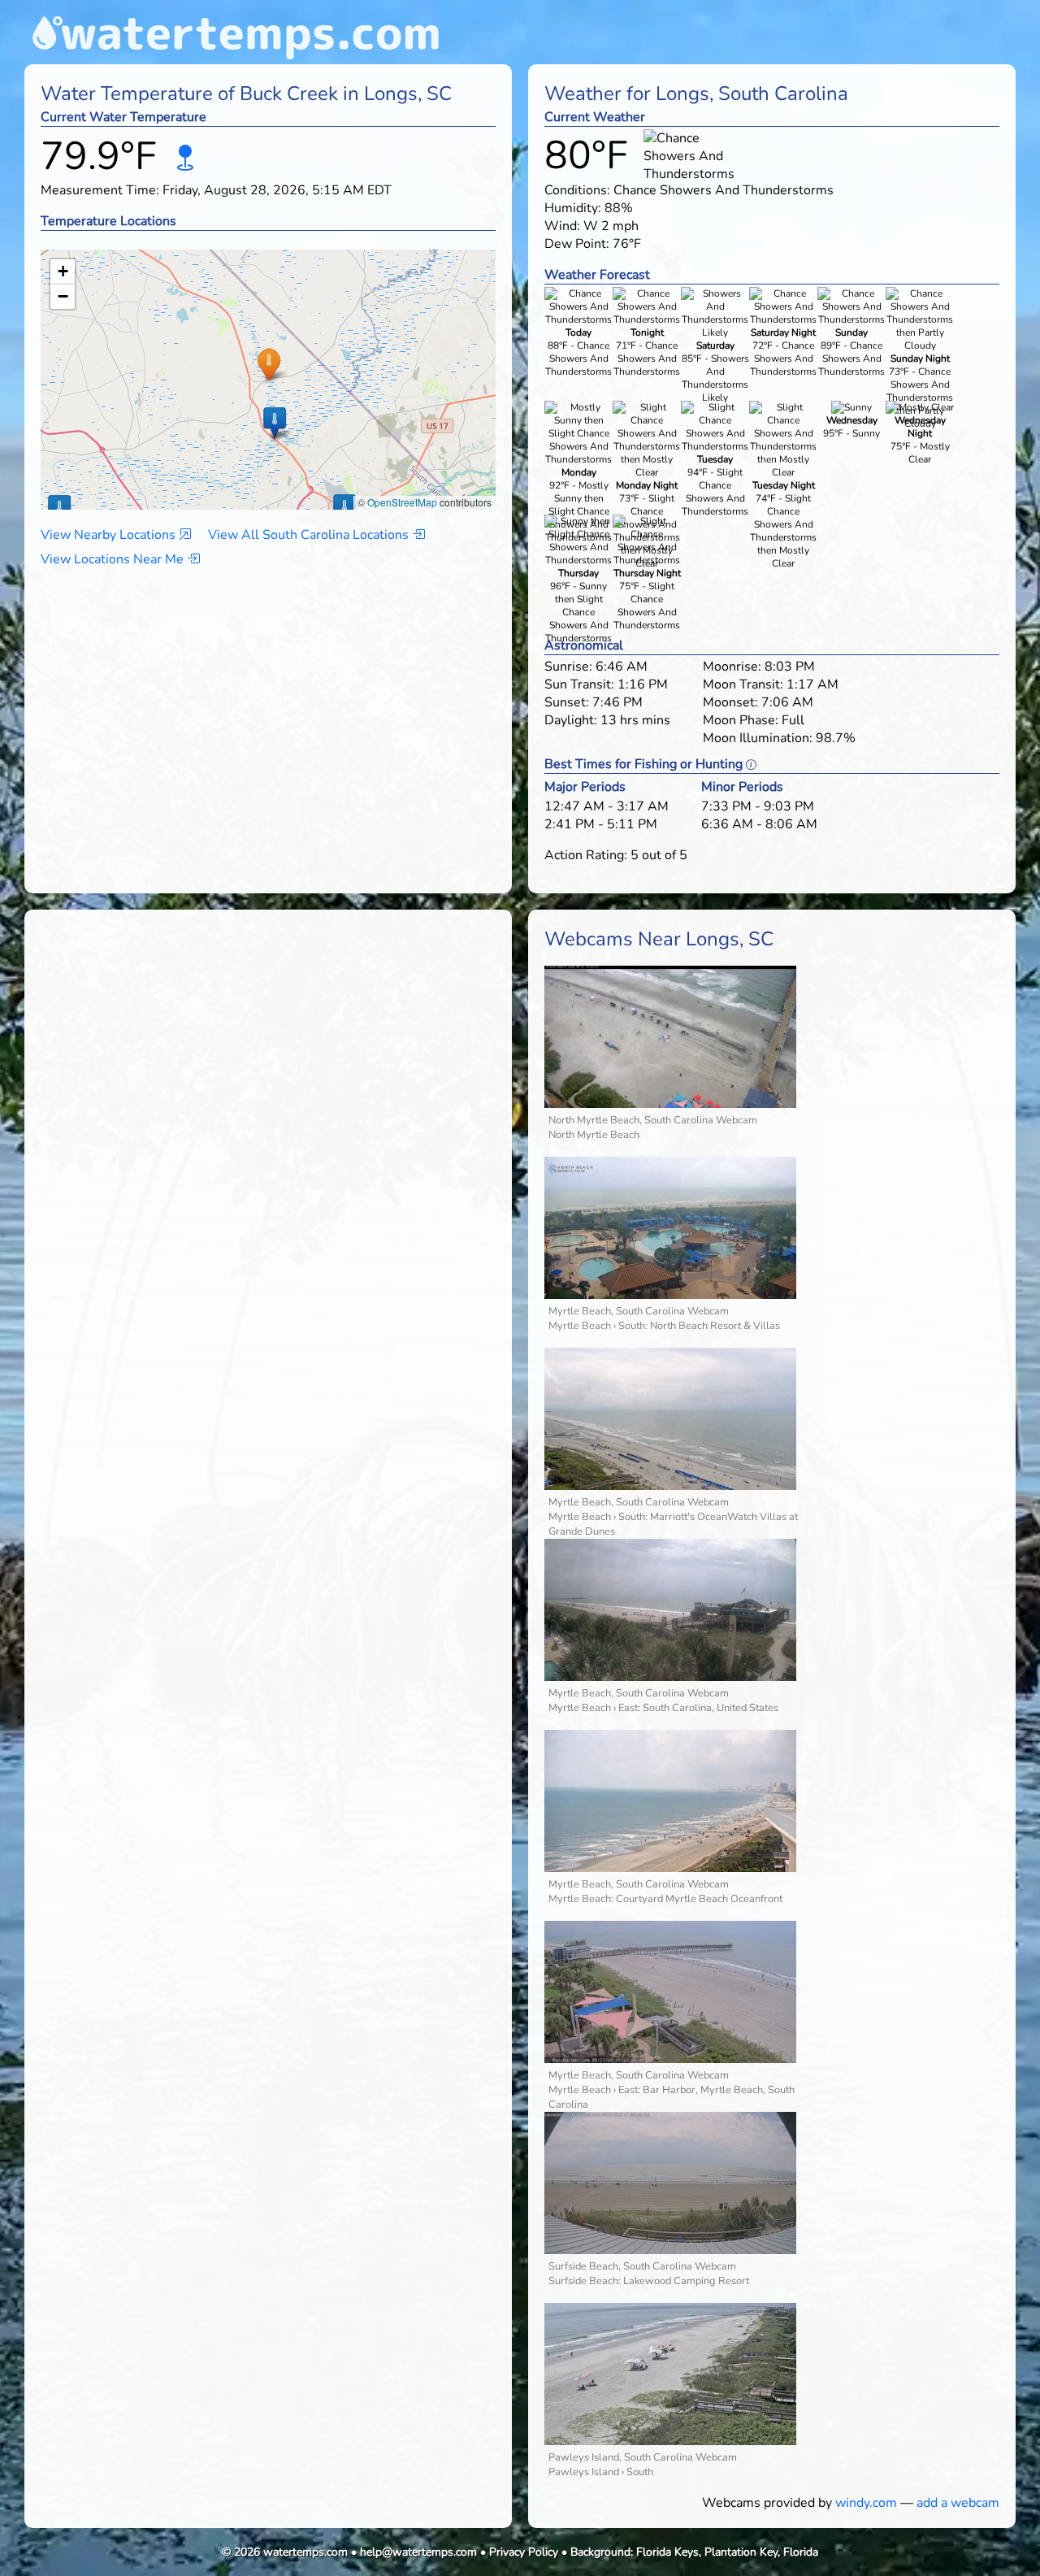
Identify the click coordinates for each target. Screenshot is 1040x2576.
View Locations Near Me (114, 559)
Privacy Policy (524, 2552)
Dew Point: (577, 244)
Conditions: (577, 190)
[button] (269, 364)
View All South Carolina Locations (310, 535)
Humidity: (573, 208)
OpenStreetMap (402, 502)
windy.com (866, 2503)
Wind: (562, 226)
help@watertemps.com (418, 2552)
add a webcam (958, 2503)
